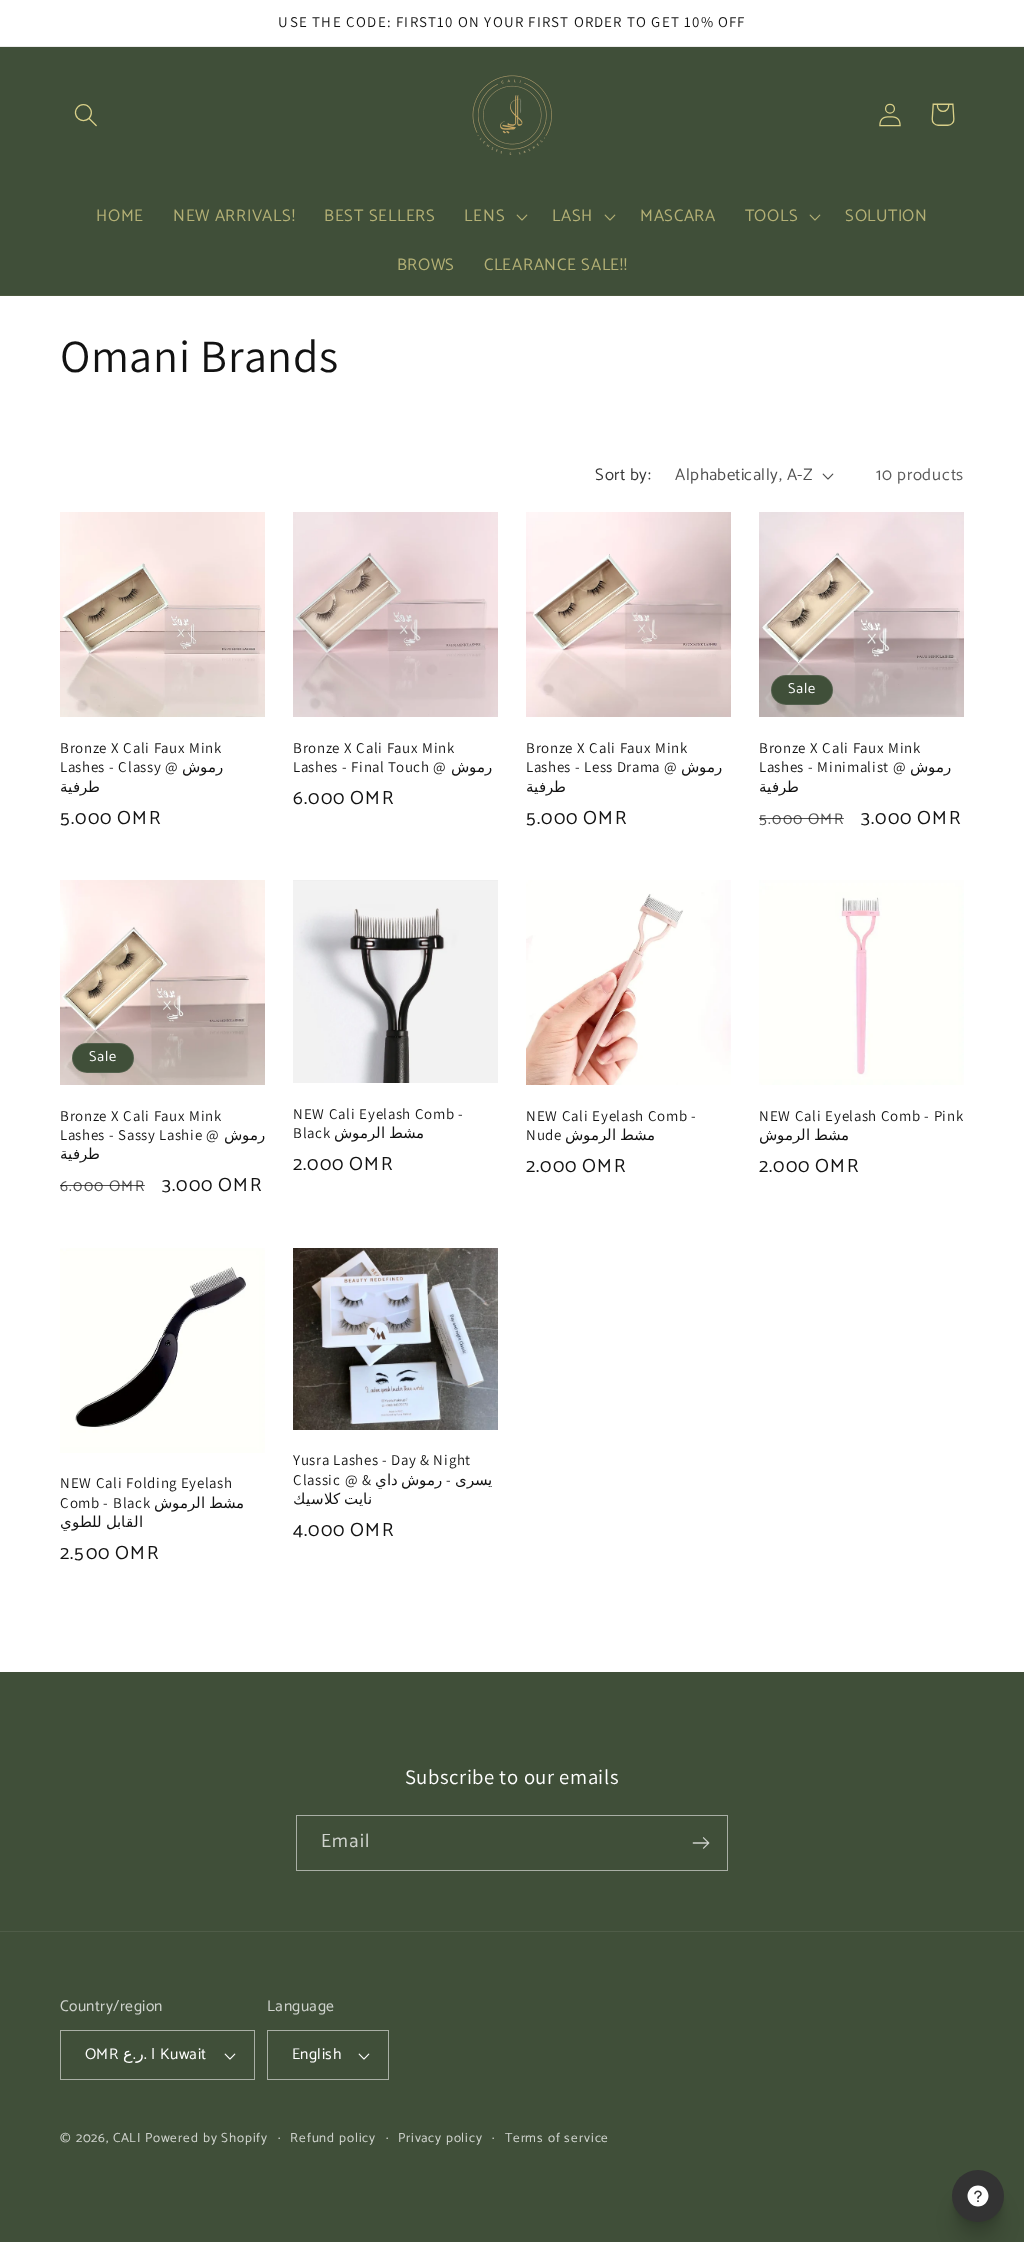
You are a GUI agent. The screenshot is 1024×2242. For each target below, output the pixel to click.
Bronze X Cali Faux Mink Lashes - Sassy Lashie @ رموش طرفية (162, 1135)
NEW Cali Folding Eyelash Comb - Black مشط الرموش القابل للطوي (152, 1502)
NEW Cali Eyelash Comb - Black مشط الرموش (378, 1123)
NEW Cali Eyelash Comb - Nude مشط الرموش (611, 1125)
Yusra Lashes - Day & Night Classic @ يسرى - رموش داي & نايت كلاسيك (392, 1479)
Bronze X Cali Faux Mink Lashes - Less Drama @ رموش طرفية (624, 767)
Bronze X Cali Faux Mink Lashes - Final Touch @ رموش (392, 757)
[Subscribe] (700, 1843)
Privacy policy (440, 2138)
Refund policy (333, 2138)
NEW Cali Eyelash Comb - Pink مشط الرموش (861, 1125)
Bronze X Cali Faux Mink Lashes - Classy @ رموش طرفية (141, 767)
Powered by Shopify (206, 2138)
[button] (86, 114)
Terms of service (557, 2138)
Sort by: (623, 475)
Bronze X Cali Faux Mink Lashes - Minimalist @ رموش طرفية (855, 767)
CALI (127, 2138)
